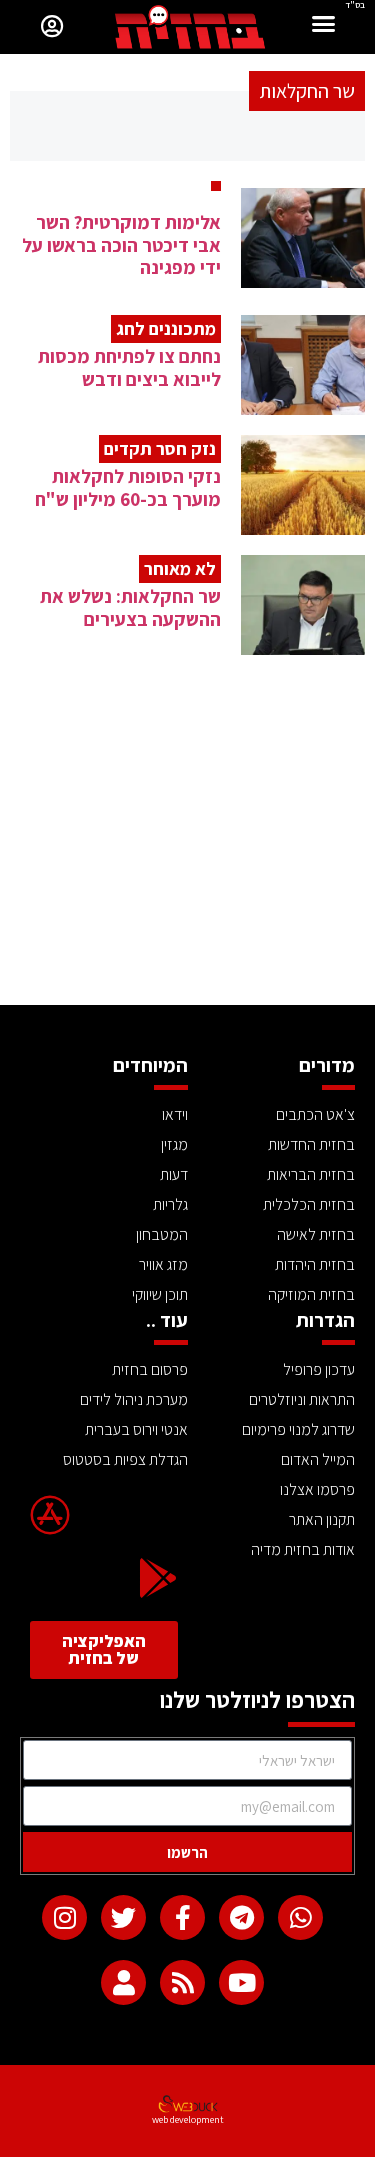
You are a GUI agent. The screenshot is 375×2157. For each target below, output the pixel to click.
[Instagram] (64, 1917)
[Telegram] (241, 1917)
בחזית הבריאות (311, 1174)
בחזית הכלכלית (309, 1204)
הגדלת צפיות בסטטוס (125, 1459)
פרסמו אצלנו (317, 1489)
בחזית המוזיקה (311, 1294)
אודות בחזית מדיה (303, 1549)
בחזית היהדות (315, 1264)
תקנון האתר (322, 1519)
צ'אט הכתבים (315, 1114)
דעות (174, 1174)
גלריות (170, 1204)
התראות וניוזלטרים (302, 1399)
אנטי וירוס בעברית (136, 1429)
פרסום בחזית (150, 1369)
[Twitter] (123, 1917)
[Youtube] (241, 1982)
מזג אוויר (163, 1264)
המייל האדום (318, 1459)
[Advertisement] (187, 855)
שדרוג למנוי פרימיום (298, 1429)
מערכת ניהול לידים (134, 1399)
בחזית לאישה (316, 1234)
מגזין (174, 1144)
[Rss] (182, 1982)
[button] (324, 26)
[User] (123, 1982)
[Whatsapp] (300, 1917)
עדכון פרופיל (319, 1369)
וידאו (175, 1114)
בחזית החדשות (311, 1144)
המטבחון (162, 1234)
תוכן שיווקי (160, 1294)
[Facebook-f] (182, 1917)
